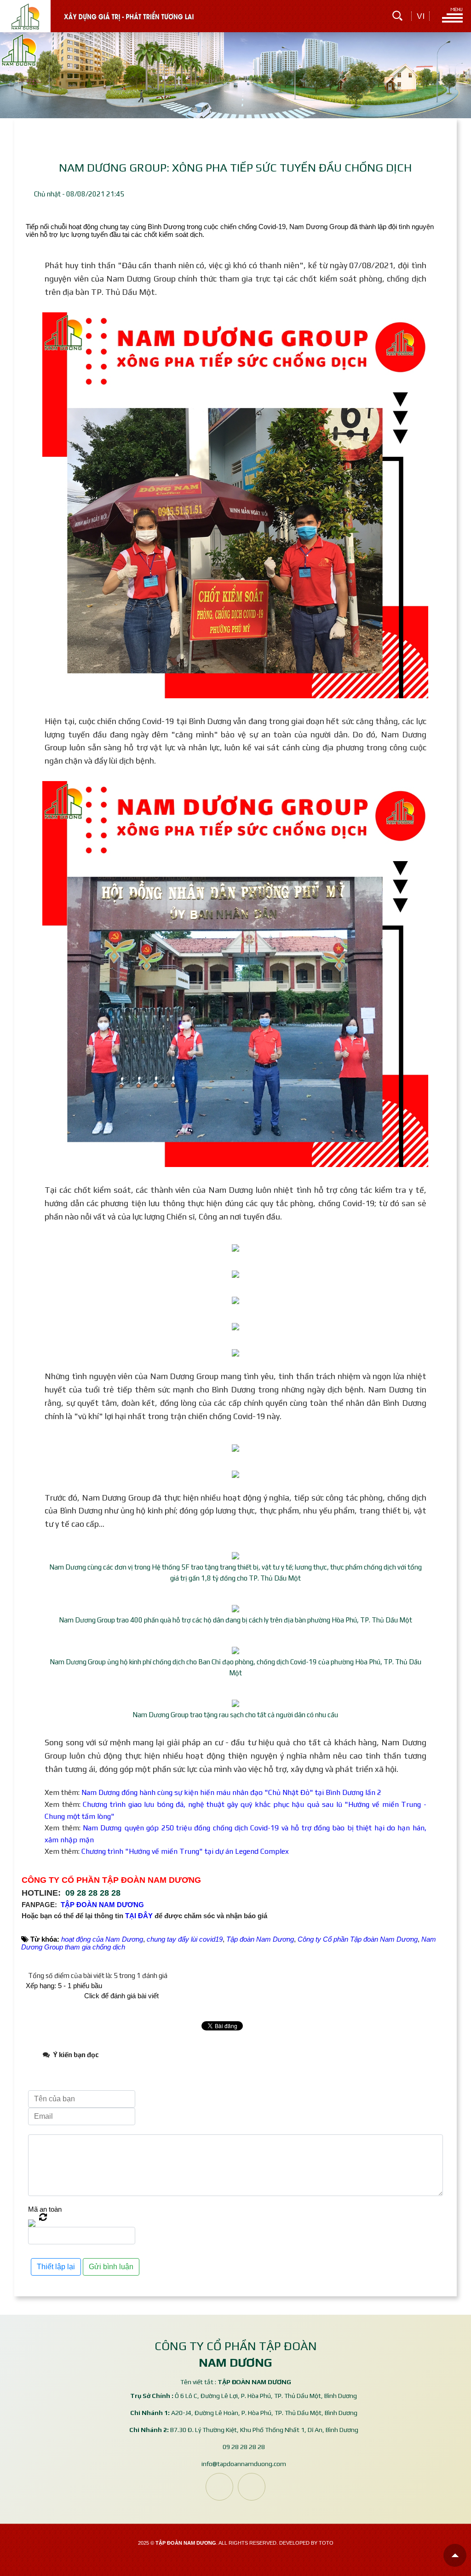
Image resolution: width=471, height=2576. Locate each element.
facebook (219, 2487)
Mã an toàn (45, 2209)
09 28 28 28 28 (93, 1893)
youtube (252, 2487)
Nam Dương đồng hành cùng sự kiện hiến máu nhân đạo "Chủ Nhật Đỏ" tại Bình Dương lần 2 (231, 1792)
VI (421, 16)
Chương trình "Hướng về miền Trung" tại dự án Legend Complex (185, 1851)
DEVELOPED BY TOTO (306, 2543)
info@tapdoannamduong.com (244, 2464)
